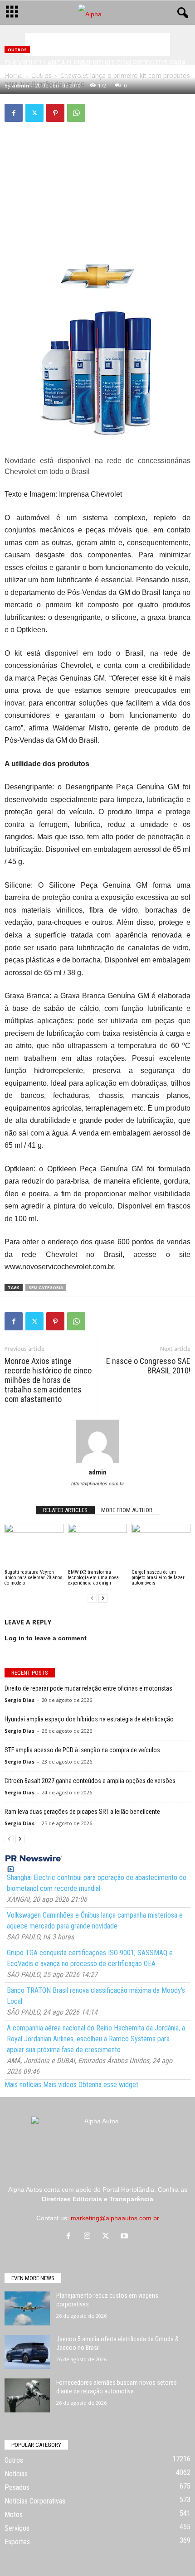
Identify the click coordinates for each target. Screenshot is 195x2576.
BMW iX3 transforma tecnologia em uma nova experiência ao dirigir (93, 1578)
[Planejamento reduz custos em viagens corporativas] (27, 2308)
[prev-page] (92, 1598)
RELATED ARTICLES (65, 1510)
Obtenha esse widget (108, 2085)
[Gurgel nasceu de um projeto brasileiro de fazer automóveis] (161, 1546)
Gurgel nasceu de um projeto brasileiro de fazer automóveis (158, 1578)
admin (21, 85)
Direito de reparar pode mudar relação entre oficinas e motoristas (88, 1688)
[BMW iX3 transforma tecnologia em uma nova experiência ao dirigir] (97, 1546)
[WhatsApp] (76, 113)
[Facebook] (14, 113)
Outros (17, 50)
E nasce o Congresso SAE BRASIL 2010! (148, 1366)
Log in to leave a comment (46, 1638)
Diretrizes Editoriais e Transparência (97, 2199)
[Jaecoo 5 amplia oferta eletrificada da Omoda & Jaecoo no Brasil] (27, 2352)
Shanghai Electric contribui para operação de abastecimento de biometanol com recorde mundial (97, 1883)
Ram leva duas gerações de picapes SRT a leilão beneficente (82, 1812)
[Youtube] (125, 2237)
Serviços (17, 2528)
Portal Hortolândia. (129, 2189)
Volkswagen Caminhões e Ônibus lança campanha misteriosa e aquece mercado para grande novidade (95, 1921)
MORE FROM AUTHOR (127, 1510)
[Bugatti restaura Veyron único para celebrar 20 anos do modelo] (34, 1546)
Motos (14, 2515)
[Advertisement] (97, 44)
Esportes (17, 2542)
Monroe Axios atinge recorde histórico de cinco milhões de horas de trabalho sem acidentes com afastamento (48, 1380)
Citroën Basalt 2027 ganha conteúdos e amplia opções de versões (90, 1781)
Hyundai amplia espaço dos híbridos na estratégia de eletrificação (89, 1719)
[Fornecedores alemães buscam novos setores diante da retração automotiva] (27, 2395)
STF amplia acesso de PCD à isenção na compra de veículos (82, 1750)
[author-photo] (97, 1441)
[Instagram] (89, 2237)
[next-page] (103, 1598)
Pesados (17, 2487)
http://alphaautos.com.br (98, 1484)
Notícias (16, 2474)
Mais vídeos (60, 2085)
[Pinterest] (55, 113)
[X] (34, 113)
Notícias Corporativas (35, 2501)
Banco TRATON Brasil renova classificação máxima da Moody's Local (96, 1996)
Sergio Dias (19, 1700)
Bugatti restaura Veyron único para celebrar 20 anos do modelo (34, 1578)
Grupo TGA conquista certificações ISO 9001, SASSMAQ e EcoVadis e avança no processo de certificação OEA (90, 1958)
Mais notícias (23, 2085)
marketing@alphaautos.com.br (115, 2218)
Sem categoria (46, 1288)
